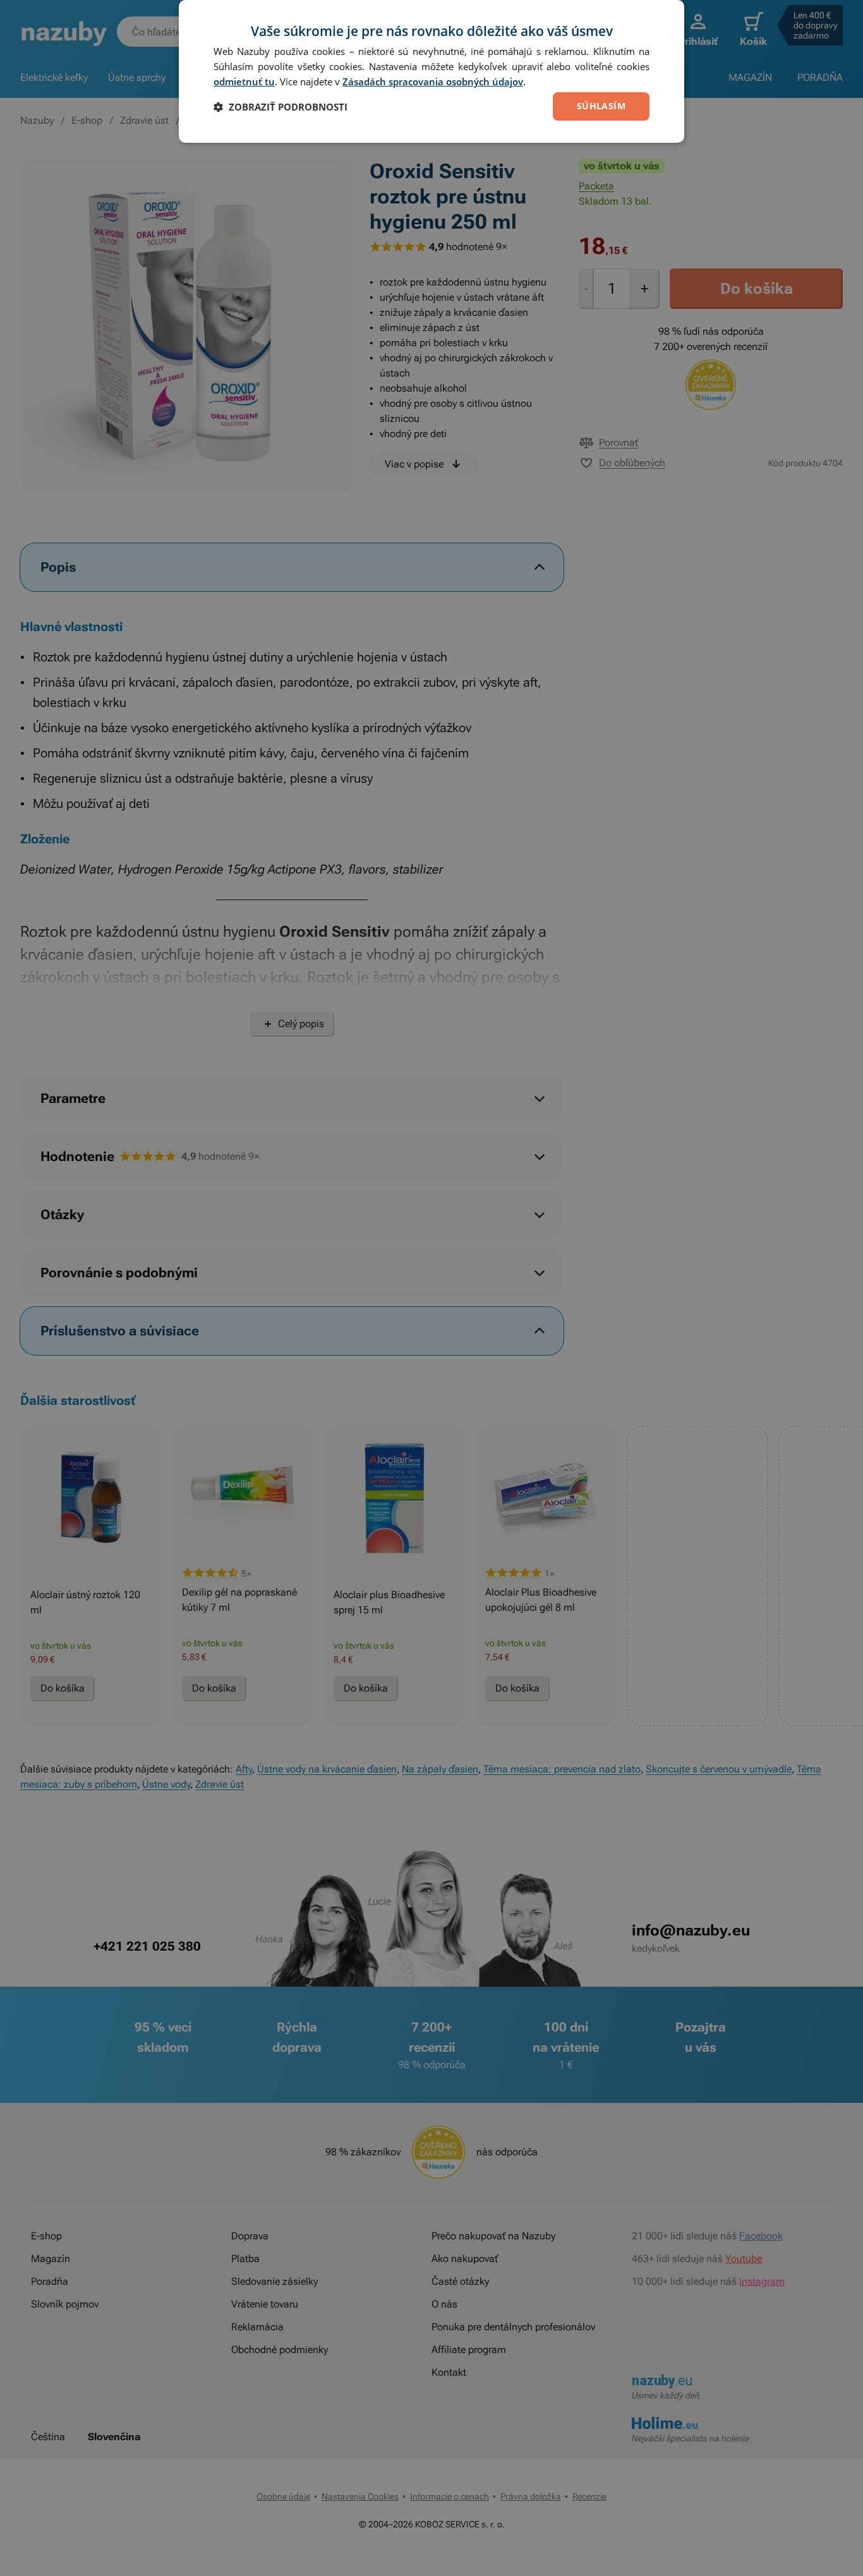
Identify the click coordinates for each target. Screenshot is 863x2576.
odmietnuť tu (244, 81)
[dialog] (431, 71)
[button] (281, 107)
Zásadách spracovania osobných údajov (433, 81)
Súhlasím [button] (601, 106)
